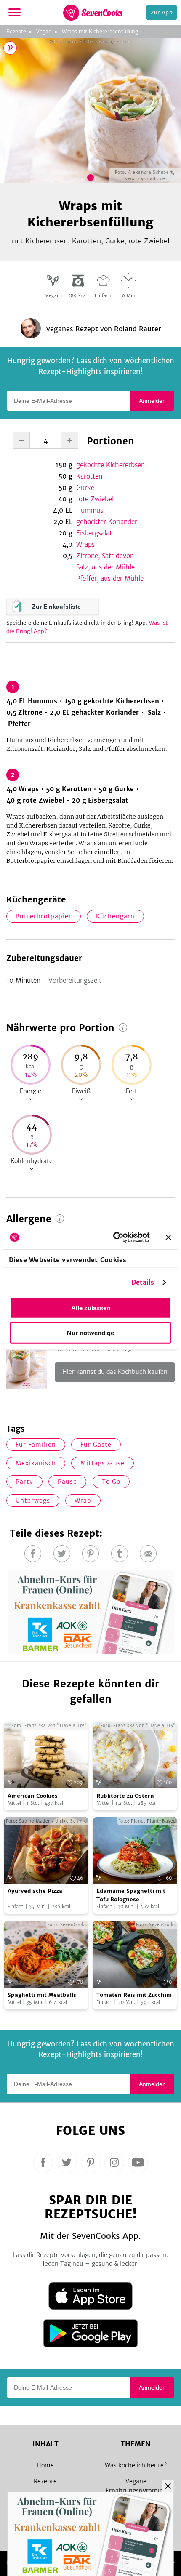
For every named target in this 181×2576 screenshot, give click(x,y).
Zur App (162, 12)
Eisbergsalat (94, 533)
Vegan (44, 31)
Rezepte (16, 31)
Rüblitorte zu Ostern (125, 1796)
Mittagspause (102, 1463)
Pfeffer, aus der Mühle (110, 579)
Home (45, 2465)
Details (143, 1282)
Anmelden (152, 401)
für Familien (36, 1445)
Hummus (90, 510)
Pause (67, 1482)
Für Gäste (96, 1445)
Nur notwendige (90, 1332)
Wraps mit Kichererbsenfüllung (100, 31)
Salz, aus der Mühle (105, 567)
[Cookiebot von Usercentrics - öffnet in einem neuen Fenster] (114, 1237)
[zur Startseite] (93, 13)
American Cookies (33, 1796)
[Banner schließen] (168, 1237)
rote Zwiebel (95, 499)
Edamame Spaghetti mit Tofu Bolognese (131, 1895)
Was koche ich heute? (136, 2465)
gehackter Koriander (107, 522)
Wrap (83, 1501)
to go (111, 1482)
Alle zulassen (91, 1308)
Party (24, 1482)
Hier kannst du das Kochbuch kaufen (115, 1372)
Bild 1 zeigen (90, 178)
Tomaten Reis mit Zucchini (134, 1995)
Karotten (89, 476)
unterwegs (33, 1501)
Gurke (85, 488)
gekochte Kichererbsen (110, 465)
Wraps (85, 544)
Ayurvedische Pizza (35, 1891)
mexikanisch (36, 1463)
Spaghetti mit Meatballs (42, 1995)
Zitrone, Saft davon (105, 556)
